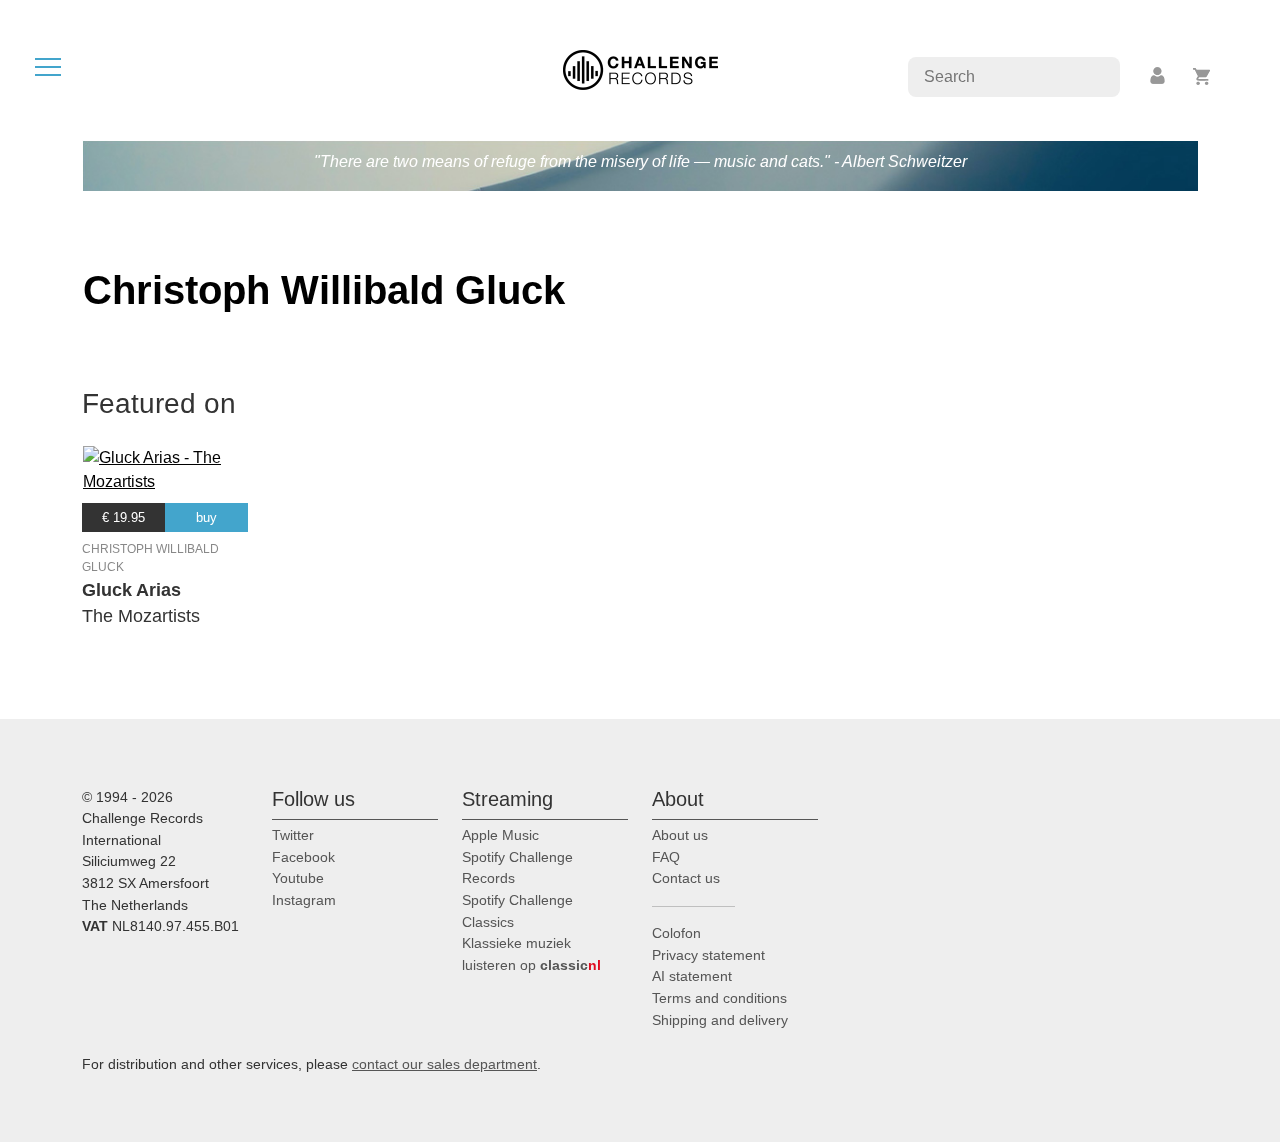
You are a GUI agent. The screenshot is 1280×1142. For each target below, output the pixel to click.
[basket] (1202, 76)
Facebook (303, 857)
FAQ (666, 857)
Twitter (293, 835)
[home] (640, 68)
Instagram (304, 900)
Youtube (298, 878)
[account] (1159, 76)
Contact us (686, 878)
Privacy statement (708, 955)
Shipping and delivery (720, 1020)
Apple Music (500, 835)
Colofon (676, 933)
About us (680, 835)
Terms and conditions (719, 998)
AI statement (692, 976)
